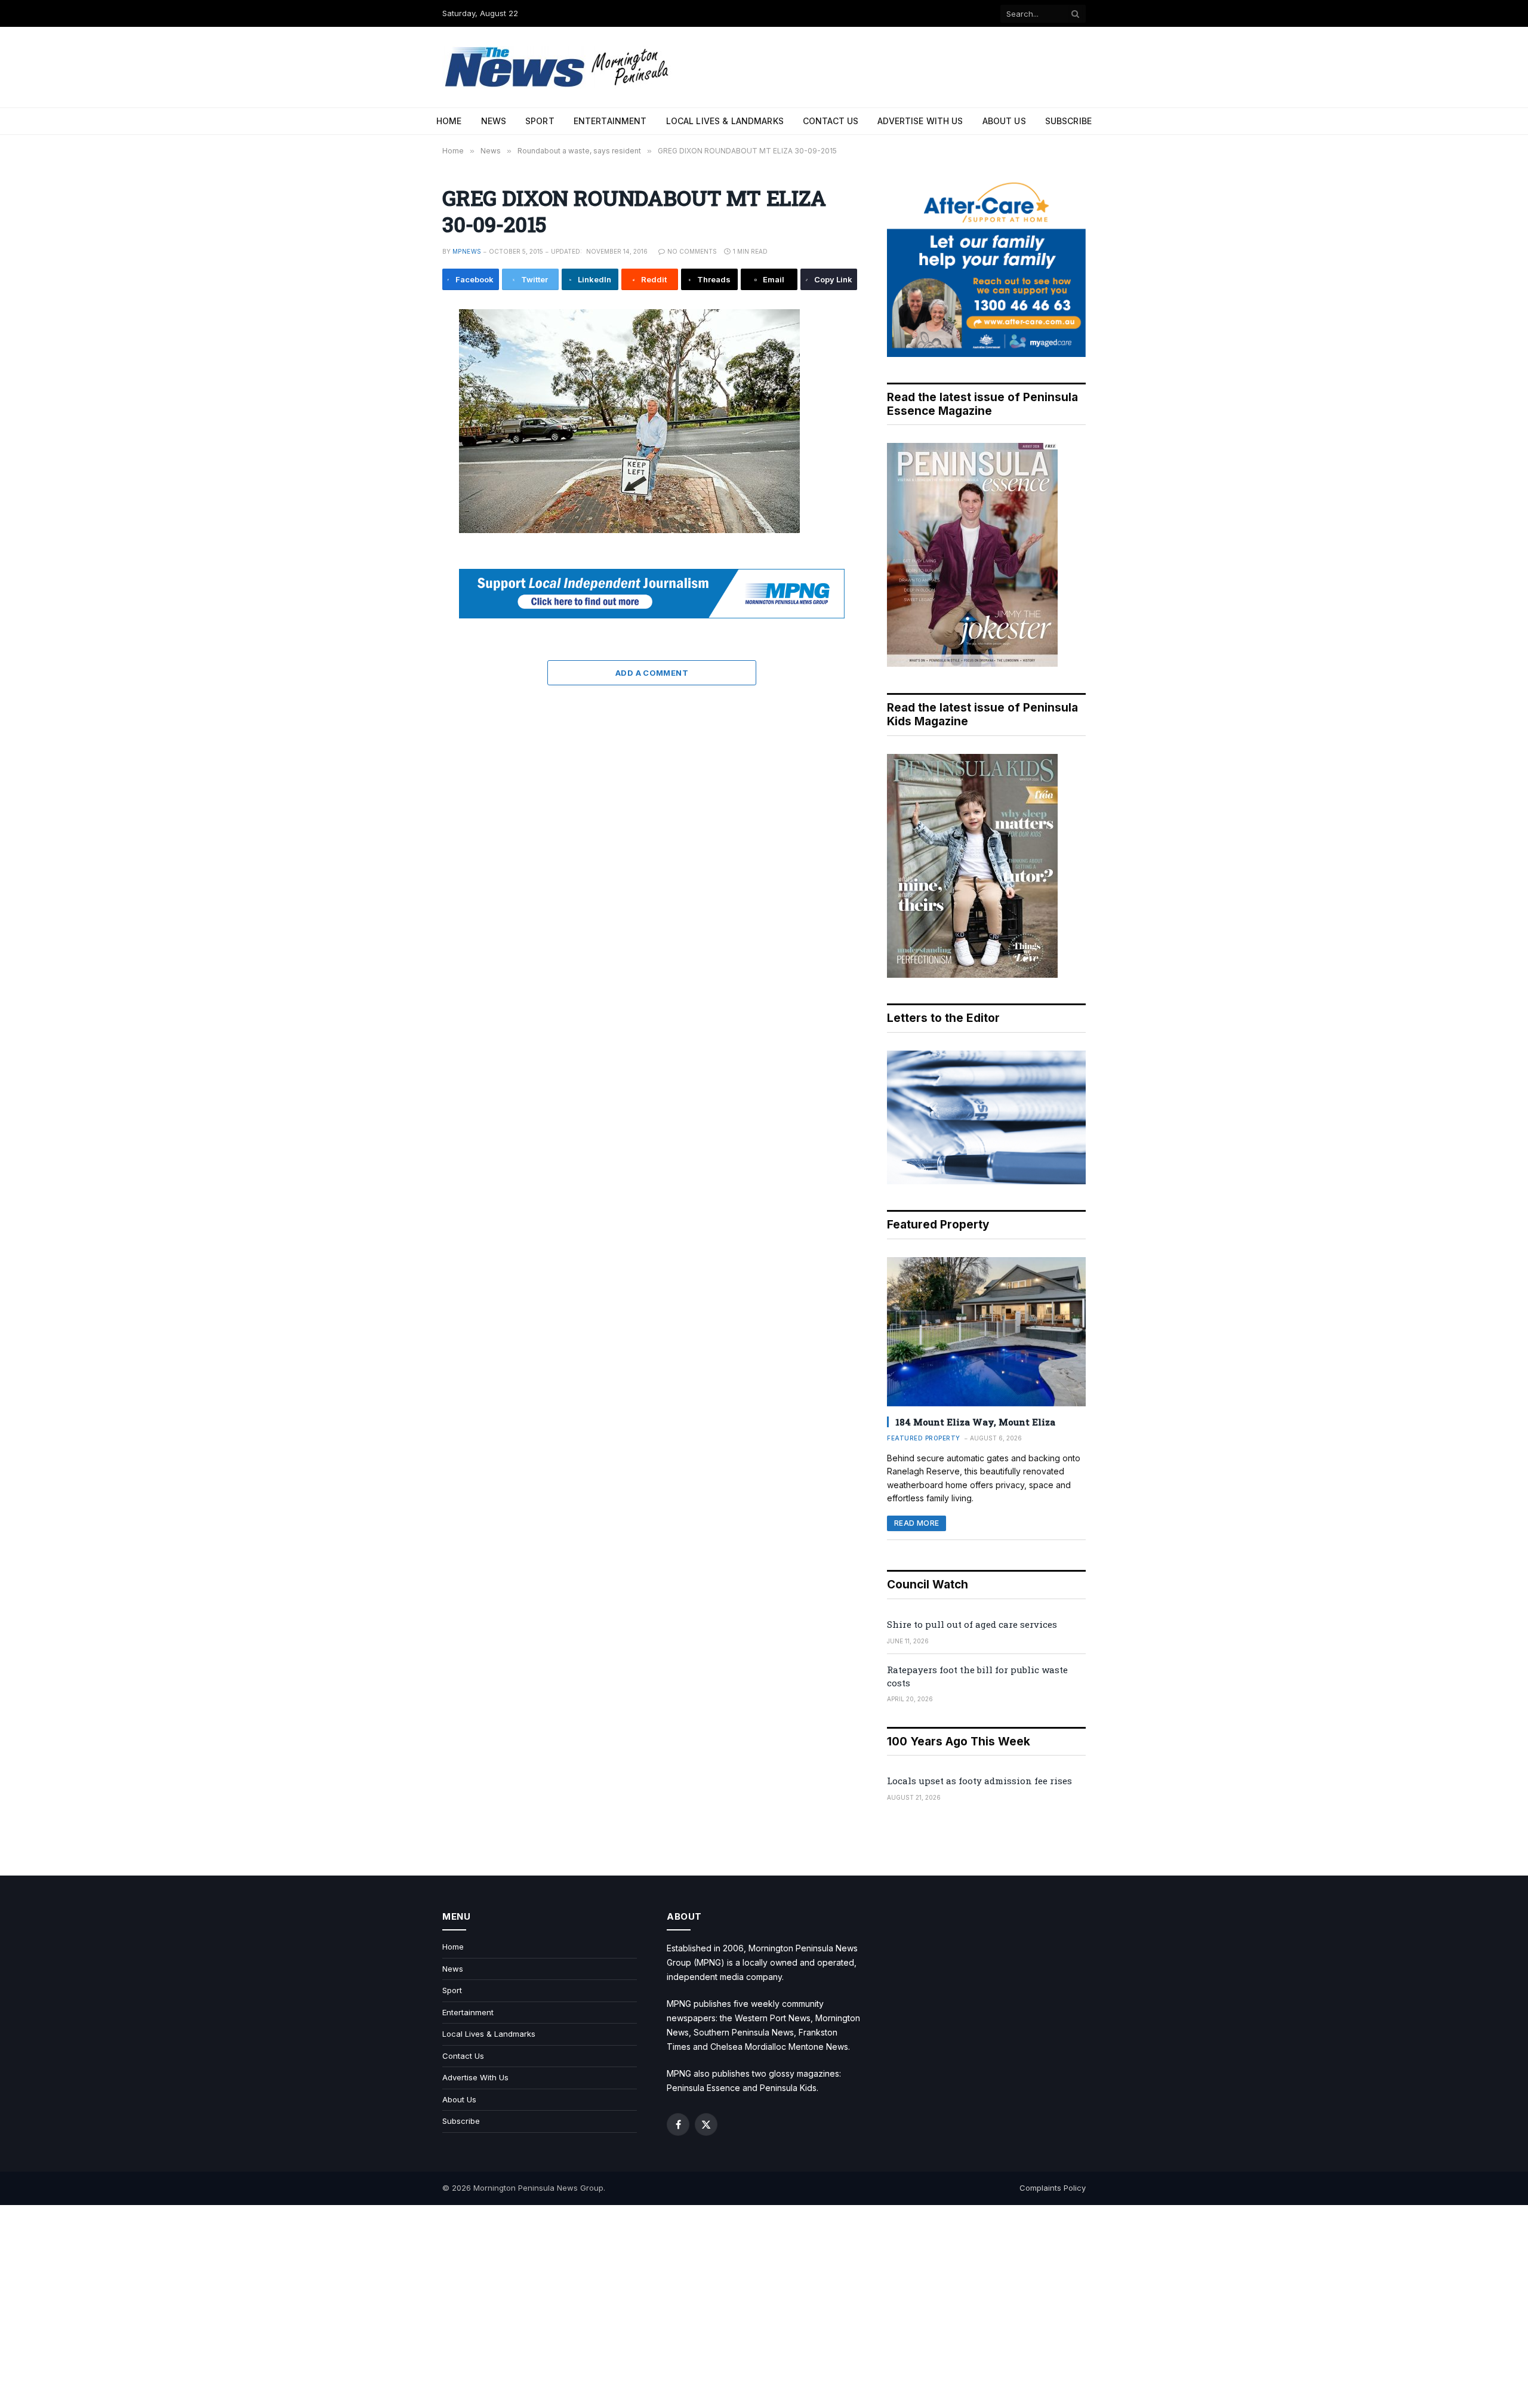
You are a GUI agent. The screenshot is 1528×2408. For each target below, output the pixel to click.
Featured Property (924, 1438)
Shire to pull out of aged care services (972, 1624)
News (494, 121)
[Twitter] (402, 378)
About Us (1004, 121)
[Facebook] (402, 351)
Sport (540, 121)
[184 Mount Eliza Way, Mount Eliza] (986, 1332)
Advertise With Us (920, 121)
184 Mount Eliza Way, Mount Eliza (975, 1422)
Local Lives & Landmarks (725, 121)
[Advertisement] (764, 2307)
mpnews (467, 251)
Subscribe (1068, 121)
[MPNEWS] (559, 67)
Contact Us (831, 121)
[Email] (402, 458)
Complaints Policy (1053, 2188)
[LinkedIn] (402, 405)
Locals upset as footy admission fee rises (979, 1781)
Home (449, 121)
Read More (917, 1523)
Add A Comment (652, 673)
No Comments (692, 251)
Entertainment (610, 121)
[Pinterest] (402, 432)
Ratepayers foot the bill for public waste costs (977, 1676)
